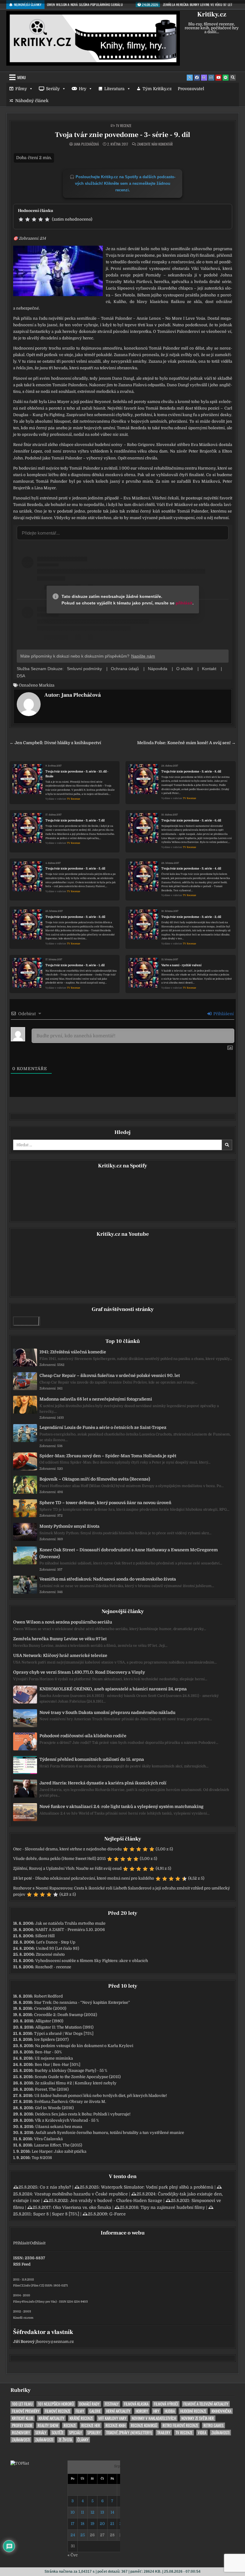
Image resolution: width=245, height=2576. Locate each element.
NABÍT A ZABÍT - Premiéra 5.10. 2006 (70, 1930)
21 (112, 2524)
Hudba (170, 2411)
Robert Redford (48, 1996)
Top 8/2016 (42, 2158)
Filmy (21, 89)
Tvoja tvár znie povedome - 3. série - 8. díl (191, 771)
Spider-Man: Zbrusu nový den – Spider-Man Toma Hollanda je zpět (108, 1456)
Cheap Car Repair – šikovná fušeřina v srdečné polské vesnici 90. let (110, 1375)
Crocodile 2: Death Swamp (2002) (66, 2015)
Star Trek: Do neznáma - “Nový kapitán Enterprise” (82, 2002)
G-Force (118, 2214)
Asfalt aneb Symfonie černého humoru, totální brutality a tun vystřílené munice (110, 2133)
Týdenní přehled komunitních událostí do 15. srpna (92, 1759)
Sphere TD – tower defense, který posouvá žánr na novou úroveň (105, 1503)
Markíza (47, 685)
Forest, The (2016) (52, 2089)
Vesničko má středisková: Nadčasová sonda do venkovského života (108, 1579)
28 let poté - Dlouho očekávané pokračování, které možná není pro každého (84, 1878)
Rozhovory (21, 2433)
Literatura (114, 89)
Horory (142, 2411)
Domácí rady (89, 2404)
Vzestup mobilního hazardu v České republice (81, 2194)
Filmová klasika (136, 2404)
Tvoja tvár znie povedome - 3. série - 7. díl (75, 820)
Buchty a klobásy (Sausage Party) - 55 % (71, 2071)
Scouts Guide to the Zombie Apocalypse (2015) (78, 2077)
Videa (202, 2433)
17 (73, 2524)
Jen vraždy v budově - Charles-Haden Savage (116, 2200)
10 (73, 2512)
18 (82, 2524)
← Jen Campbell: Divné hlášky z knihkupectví (55, 743)
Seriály (53, 89)
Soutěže (58, 2433)
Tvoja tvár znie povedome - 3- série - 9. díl (122, 135)
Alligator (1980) (49, 2021)
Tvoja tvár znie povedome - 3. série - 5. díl (75, 868)
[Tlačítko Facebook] (197, 78)
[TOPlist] (20, 2463)
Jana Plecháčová (86, 144)
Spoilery (94, 2433)
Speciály (75, 2433)
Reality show (48, 2425)
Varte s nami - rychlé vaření (181, 965)
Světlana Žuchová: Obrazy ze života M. (70, 2102)
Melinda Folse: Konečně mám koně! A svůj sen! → (186, 743)
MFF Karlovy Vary (112, 2418)
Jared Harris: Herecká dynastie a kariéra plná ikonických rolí (103, 1783)
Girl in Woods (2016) (54, 2108)
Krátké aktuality (51, 2418)
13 (102, 2512)
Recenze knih (115, 2425)
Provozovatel (191, 89)
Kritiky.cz (212, 14)
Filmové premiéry (26, 2411)
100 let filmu (22, 2404)
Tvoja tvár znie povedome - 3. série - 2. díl (191, 917)
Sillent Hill (45, 1936)
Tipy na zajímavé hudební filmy (173, 2207)
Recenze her (91, 2425)
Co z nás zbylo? (55, 2187)
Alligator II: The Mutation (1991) (64, 2027)
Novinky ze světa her (198, 2418)
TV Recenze (124, 126)
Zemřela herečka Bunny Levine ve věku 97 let (60, 1639)
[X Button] (190, 78)
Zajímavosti (220, 2433)
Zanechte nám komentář (155, 144)
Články (83, 2440)
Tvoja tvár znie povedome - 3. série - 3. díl (75, 917)
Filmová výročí (166, 2404)
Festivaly (112, 2404)
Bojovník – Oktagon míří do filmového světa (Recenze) (95, 1479)
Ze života (65, 2440)
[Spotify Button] (226, 78)
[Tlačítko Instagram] (211, 78)
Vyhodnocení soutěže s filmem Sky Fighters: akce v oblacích (92, 1961)
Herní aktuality (118, 2411)
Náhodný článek (32, 101)
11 (82, 2512)
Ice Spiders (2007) (51, 2039)
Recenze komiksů (144, 2425)
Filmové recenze (58, 2411)
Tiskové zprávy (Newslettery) (129, 2433)
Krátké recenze (81, 2418)
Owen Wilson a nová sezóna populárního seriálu (63, 1622)
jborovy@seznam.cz (55, 2342)
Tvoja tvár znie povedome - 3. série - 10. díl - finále (77, 774)
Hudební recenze (193, 2411)
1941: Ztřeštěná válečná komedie (73, 1352)
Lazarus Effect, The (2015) (58, 2145)
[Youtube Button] (218, 78)
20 (102, 2524)
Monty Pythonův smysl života (69, 1526)
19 (92, 2524)
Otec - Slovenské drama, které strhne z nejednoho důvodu (67, 1849)
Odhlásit (38, 2243)
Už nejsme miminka (54, 2058)
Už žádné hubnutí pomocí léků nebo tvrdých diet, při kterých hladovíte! (101, 2096)
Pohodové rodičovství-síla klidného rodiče (83, 1736)
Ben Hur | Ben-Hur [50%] (58, 2065)
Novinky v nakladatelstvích (154, 2418)
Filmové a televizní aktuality (206, 2404)
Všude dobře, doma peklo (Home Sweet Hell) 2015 (59, 1859)
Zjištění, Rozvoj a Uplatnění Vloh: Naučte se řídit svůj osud (67, 1868)
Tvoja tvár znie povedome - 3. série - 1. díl (75, 965)
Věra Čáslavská (48, 2139)
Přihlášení (223, 1014)
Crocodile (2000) (50, 2008)
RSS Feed (22, 2264)
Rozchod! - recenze (53, 1967)
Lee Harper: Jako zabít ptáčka (59, 2151)
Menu (22, 77)
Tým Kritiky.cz (157, 89)
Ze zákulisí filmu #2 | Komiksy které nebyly (76, 2083)
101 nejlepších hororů (56, 2404)
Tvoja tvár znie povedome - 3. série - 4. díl (191, 868)
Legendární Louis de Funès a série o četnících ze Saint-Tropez (103, 1427)
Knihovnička (221, 2411)
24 (73, 2535)
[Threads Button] (204, 78)
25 (83, 2535)
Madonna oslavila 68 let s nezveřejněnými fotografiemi (96, 1399)
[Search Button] (233, 78)
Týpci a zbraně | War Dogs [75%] (64, 2033)
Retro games (213, 2425)
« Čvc (73, 2555)
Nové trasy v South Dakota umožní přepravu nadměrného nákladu (107, 1712)
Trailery (164, 2433)
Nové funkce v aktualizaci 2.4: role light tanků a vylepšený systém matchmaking (121, 1806)
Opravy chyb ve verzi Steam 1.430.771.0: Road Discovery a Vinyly (79, 1672)
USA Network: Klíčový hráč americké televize (60, 1655)
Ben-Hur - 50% (48, 2052)
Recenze (70, 2425)
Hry (83, 89)
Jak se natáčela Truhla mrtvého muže (70, 1923)
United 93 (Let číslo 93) (58, 1948)
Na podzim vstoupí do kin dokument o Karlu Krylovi (84, 2046)
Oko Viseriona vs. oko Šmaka (82, 2207)
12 (92, 2512)
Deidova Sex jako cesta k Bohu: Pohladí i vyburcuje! (83, 2114)
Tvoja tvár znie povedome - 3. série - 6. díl (191, 820)
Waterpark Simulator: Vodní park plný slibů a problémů (157, 2187)
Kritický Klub (23, 2418)
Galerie (95, 2411)
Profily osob (22, 2425)
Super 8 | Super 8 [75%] (56, 2214)
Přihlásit (21, 2243)
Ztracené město (50, 1954)
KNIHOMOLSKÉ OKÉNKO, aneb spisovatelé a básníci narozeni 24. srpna (113, 1689)
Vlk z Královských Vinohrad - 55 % (67, 2120)
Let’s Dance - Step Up (56, 1942)
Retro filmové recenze (180, 2425)
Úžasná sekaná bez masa (59, 2127)
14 (112, 2512)
